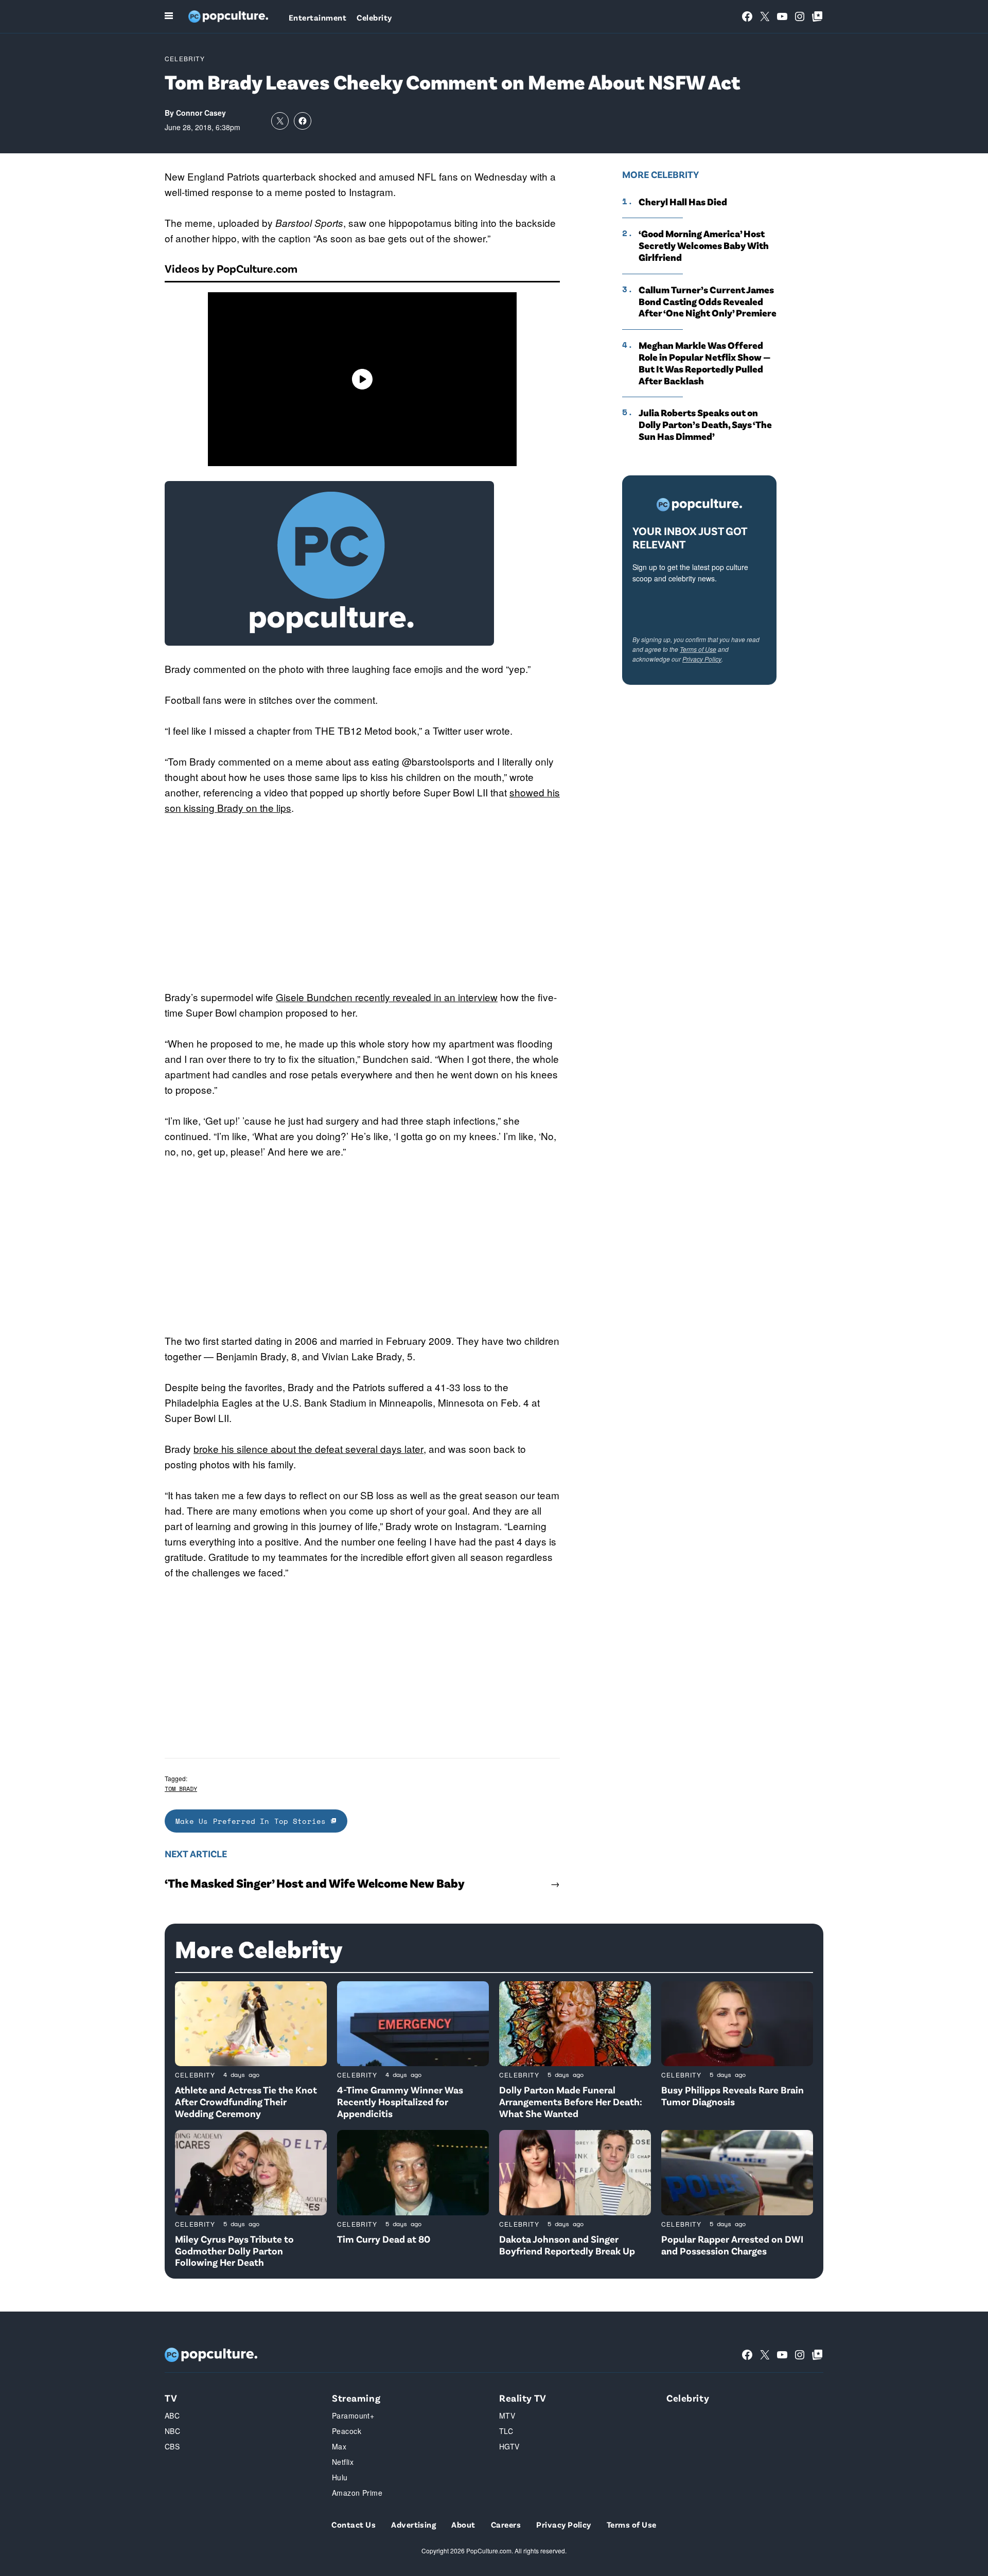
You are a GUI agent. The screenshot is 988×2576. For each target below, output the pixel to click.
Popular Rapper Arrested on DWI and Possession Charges (732, 2245)
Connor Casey (201, 113)
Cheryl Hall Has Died (683, 202)
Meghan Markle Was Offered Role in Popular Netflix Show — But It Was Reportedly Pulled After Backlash (705, 363)
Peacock (347, 2431)
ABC (172, 2415)
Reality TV (523, 2398)
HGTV (509, 2446)
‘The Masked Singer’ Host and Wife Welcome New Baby (315, 1883)
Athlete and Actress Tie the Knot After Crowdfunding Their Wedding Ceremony (246, 2101)
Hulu (340, 2477)
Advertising (413, 2524)
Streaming (356, 2398)
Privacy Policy (702, 659)
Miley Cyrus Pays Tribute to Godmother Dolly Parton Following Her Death (234, 2251)
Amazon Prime (357, 2493)
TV (171, 2398)
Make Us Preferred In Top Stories (253, 1821)
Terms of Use (698, 649)
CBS (172, 2446)
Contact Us (354, 2524)
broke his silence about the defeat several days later (308, 1449)
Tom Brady (181, 1789)
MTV (507, 2415)
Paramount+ (353, 2415)
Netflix (343, 2462)
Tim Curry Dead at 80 (384, 2239)
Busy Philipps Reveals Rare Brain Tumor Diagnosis (733, 2095)
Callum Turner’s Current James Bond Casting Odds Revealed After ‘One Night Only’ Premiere (708, 301)
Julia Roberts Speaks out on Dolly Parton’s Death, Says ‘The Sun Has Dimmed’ (705, 424)
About (463, 2524)
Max (339, 2446)
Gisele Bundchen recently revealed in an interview (387, 997)
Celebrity (374, 17)
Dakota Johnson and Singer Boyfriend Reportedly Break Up (567, 2245)
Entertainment (317, 17)
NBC (172, 2431)
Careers (506, 2524)
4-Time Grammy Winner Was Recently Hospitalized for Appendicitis (400, 2101)
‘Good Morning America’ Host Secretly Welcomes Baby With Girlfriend (704, 245)
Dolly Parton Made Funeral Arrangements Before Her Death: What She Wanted (571, 2101)
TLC (506, 2431)
